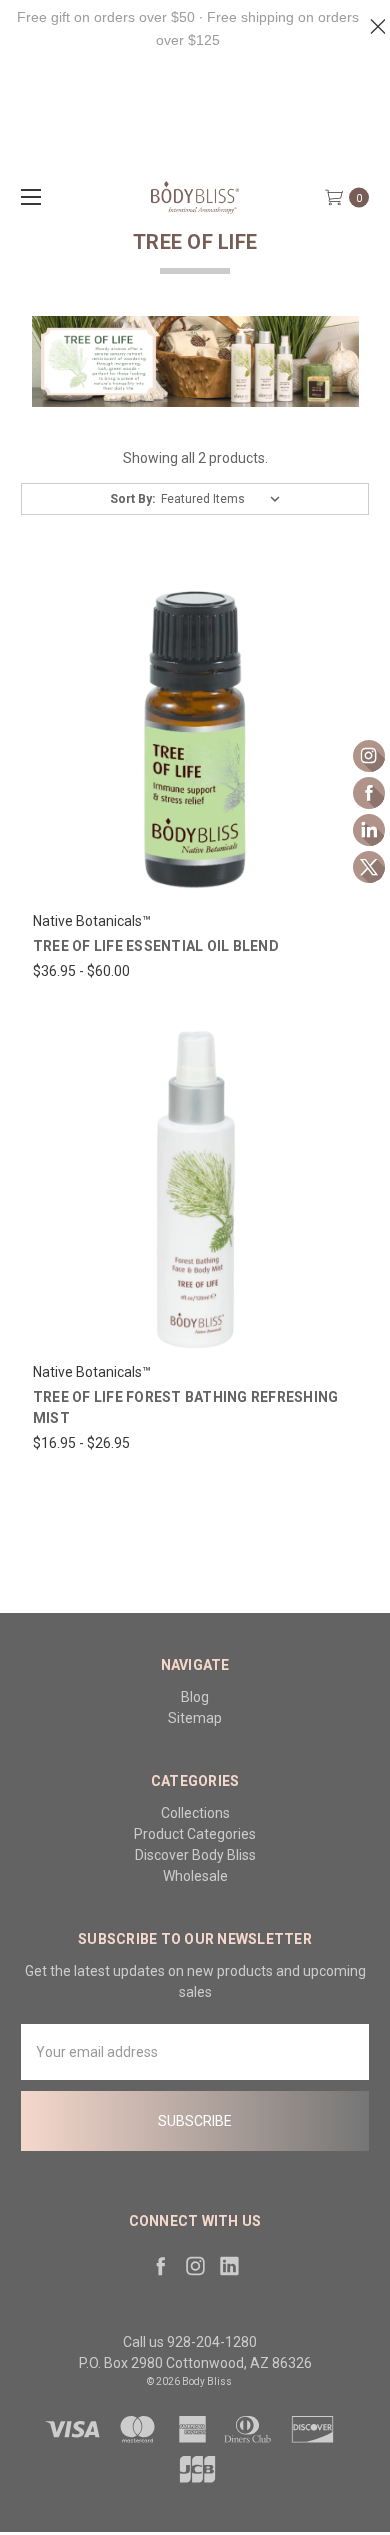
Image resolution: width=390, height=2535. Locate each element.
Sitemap (195, 1718)
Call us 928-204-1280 (190, 2342)
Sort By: (132, 499)
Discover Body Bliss (195, 1855)
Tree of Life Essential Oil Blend (156, 946)
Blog (195, 1697)
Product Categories (195, 1834)
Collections (195, 1813)
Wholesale (195, 1876)
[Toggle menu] (27, 196)
